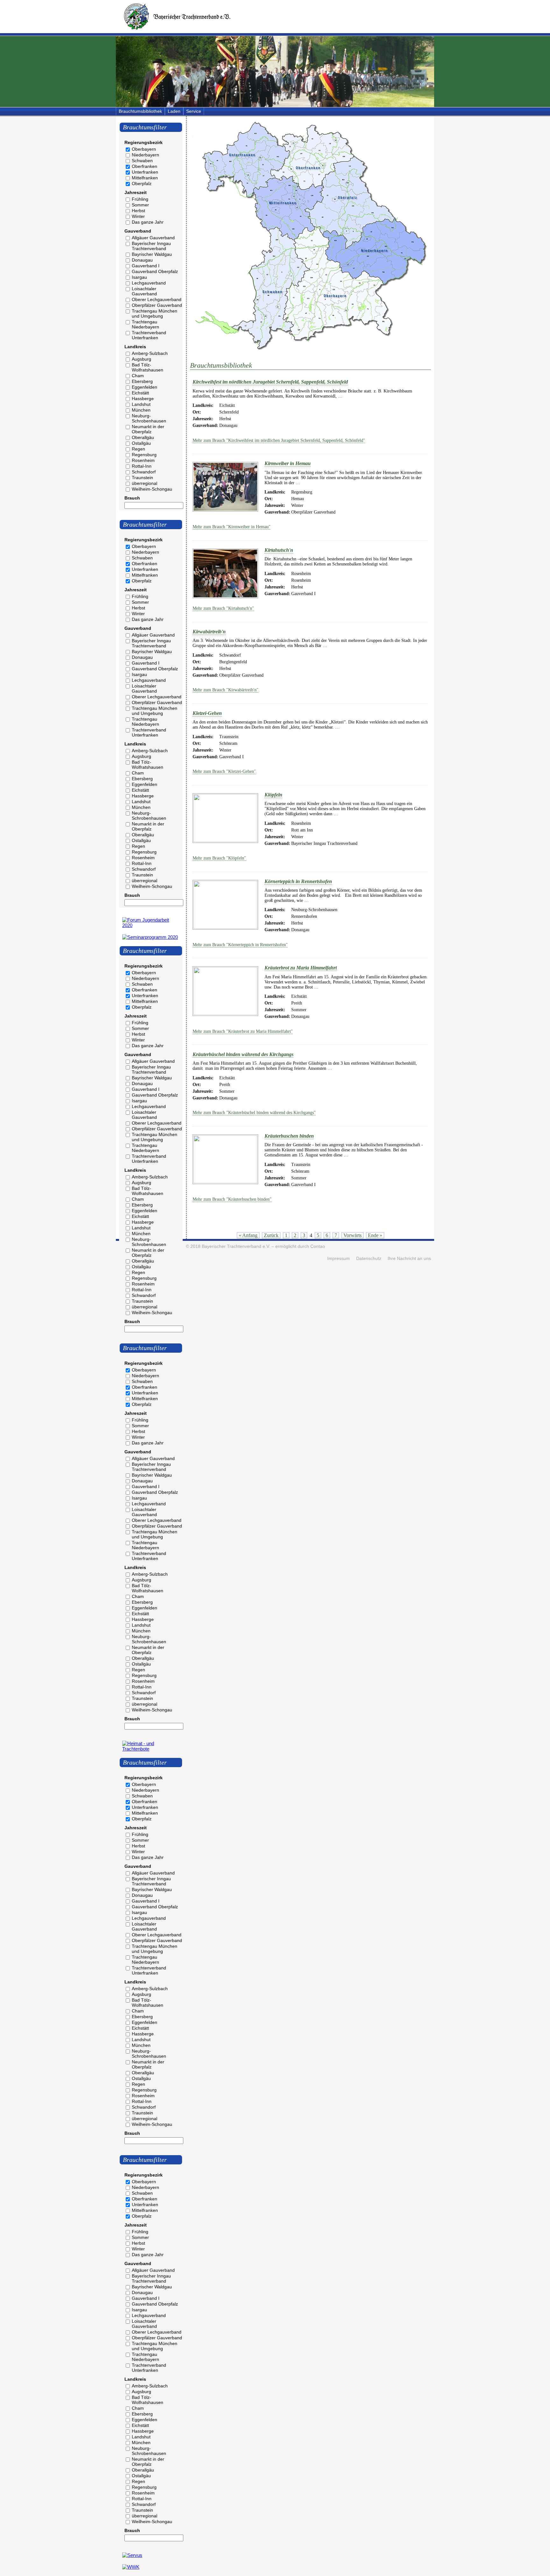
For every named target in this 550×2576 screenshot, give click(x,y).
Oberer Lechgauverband (157, 299)
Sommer (140, 205)
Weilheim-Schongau (152, 489)
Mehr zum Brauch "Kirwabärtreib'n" (226, 690)
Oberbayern (144, 149)
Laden (174, 111)
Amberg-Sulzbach (150, 353)
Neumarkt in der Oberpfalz (148, 429)
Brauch (132, 498)
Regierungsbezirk (144, 142)
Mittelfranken (145, 178)
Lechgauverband (149, 283)
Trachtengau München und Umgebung (155, 313)
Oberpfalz (142, 183)
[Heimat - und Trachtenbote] (151, 1749)
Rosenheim (143, 460)
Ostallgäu (141, 443)
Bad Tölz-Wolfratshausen (148, 367)
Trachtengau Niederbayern (145, 324)
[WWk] (131, 2567)
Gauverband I (146, 266)
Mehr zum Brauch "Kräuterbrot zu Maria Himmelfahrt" (243, 1031)
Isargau (139, 277)
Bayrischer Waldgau (152, 254)
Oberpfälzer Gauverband (157, 305)
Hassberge (143, 399)
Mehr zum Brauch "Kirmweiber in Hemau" (232, 527)
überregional (145, 483)
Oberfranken (145, 166)
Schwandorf (144, 472)
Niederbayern (145, 155)
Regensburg (144, 455)
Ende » (375, 1235)
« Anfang (248, 1235)
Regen (138, 449)
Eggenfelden (145, 387)
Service (194, 111)
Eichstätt (140, 393)
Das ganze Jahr (148, 222)
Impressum (338, 1259)
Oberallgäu (143, 437)
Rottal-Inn (142, 466)
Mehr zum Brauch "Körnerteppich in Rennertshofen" (240, 945)
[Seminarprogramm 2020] (150, 937)
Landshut (141, 404)
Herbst (138, 211)
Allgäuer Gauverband (153, 238)
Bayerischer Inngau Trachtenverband (151, 246)
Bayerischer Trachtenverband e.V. (236, 1246)
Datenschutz (369, 1259)
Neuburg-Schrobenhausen (149, 418)
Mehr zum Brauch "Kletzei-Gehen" (224, 771)
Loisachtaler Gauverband (144, 291)
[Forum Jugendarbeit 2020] (151, 925)
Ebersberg (142, 381)
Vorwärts (353, 1235)
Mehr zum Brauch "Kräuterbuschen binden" (232, 1199)
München (141, 410)
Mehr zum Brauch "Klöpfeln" (219, 858)
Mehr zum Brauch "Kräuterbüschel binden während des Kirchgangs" (254, 1113)
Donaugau (142, 260)
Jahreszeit (136, 192)
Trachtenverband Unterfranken (149, 335)
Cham (138, 376)
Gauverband (138, 231)
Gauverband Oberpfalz (155, 271)
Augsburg (141, 359)
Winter (138, 216)
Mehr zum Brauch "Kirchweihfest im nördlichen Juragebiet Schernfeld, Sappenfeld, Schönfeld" (279, 440)
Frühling (140, 199)
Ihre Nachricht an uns (409, 1259)
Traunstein (142, 478)
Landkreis (135, 347)
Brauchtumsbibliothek (140, 111)
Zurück (271, 1235)
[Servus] (132, 2555)
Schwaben (142, 161)
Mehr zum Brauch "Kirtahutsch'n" (223, 608)
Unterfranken (145, 172)
